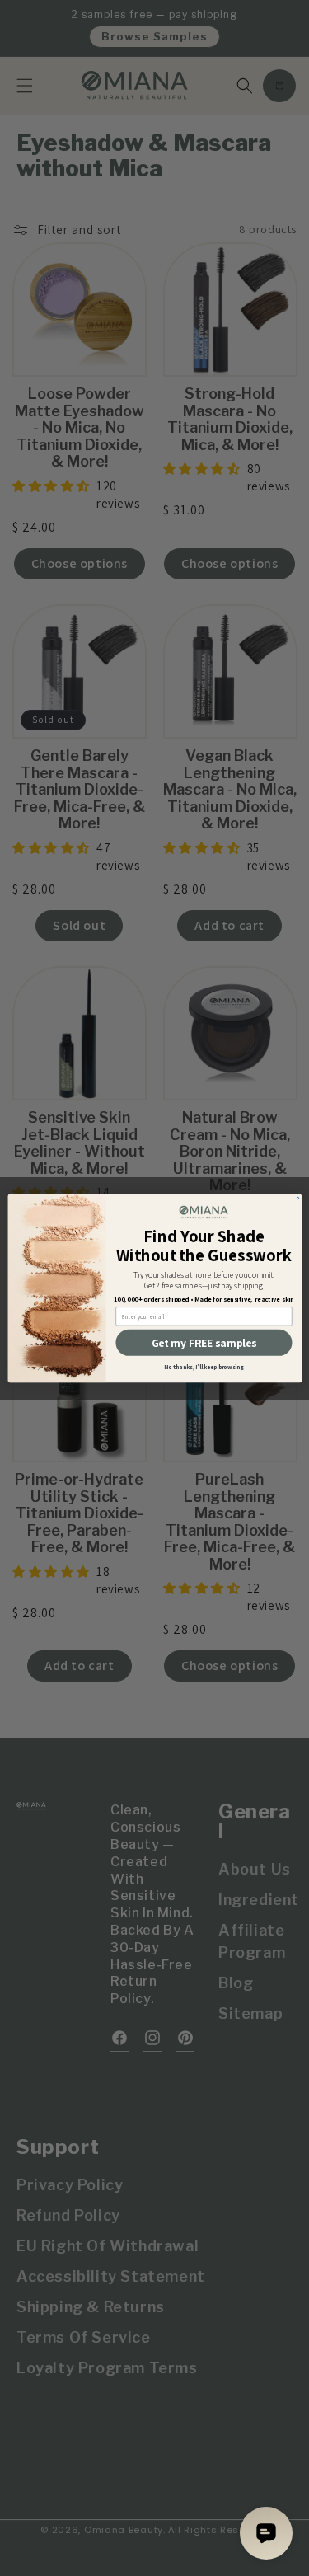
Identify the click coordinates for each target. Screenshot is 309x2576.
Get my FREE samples (204, 1342)
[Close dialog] (297, 1198)
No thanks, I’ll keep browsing (204, 1367)
